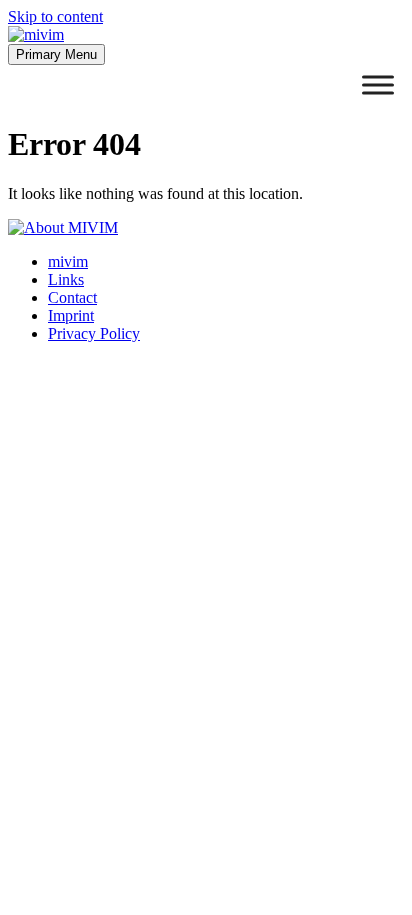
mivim (68, 261)
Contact (72, 297)
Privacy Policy (94, 333)
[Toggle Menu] (378, 84)
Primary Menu (56, 54)
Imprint (71, 315)
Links (66, 279)
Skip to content (55, 16)
